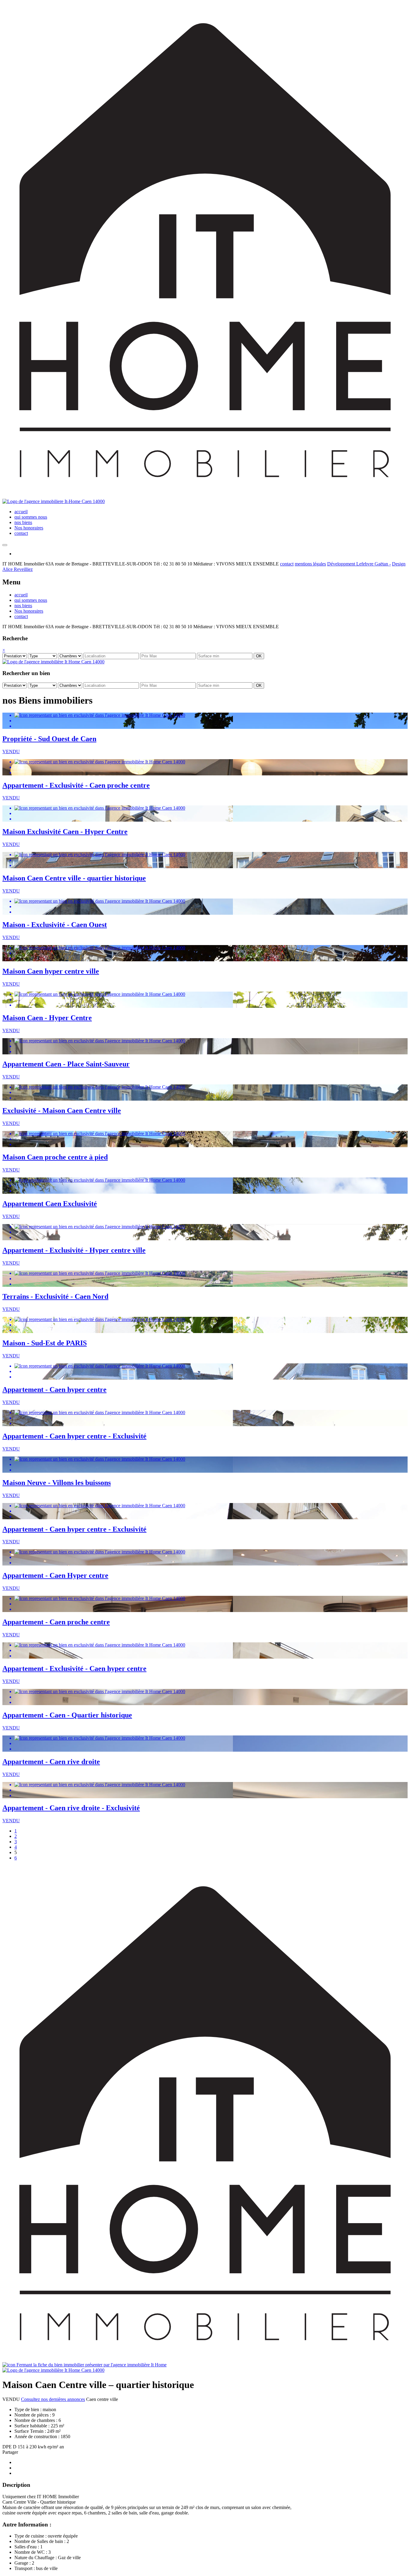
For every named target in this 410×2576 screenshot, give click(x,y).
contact (21, 533)
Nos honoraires (29, 528)
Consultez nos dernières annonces (53, 2399)
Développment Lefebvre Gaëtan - (359, 564)
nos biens (23, 522)
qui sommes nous (31, 517)
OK (259, 656)
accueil (21, 512)
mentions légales (310, 564)
